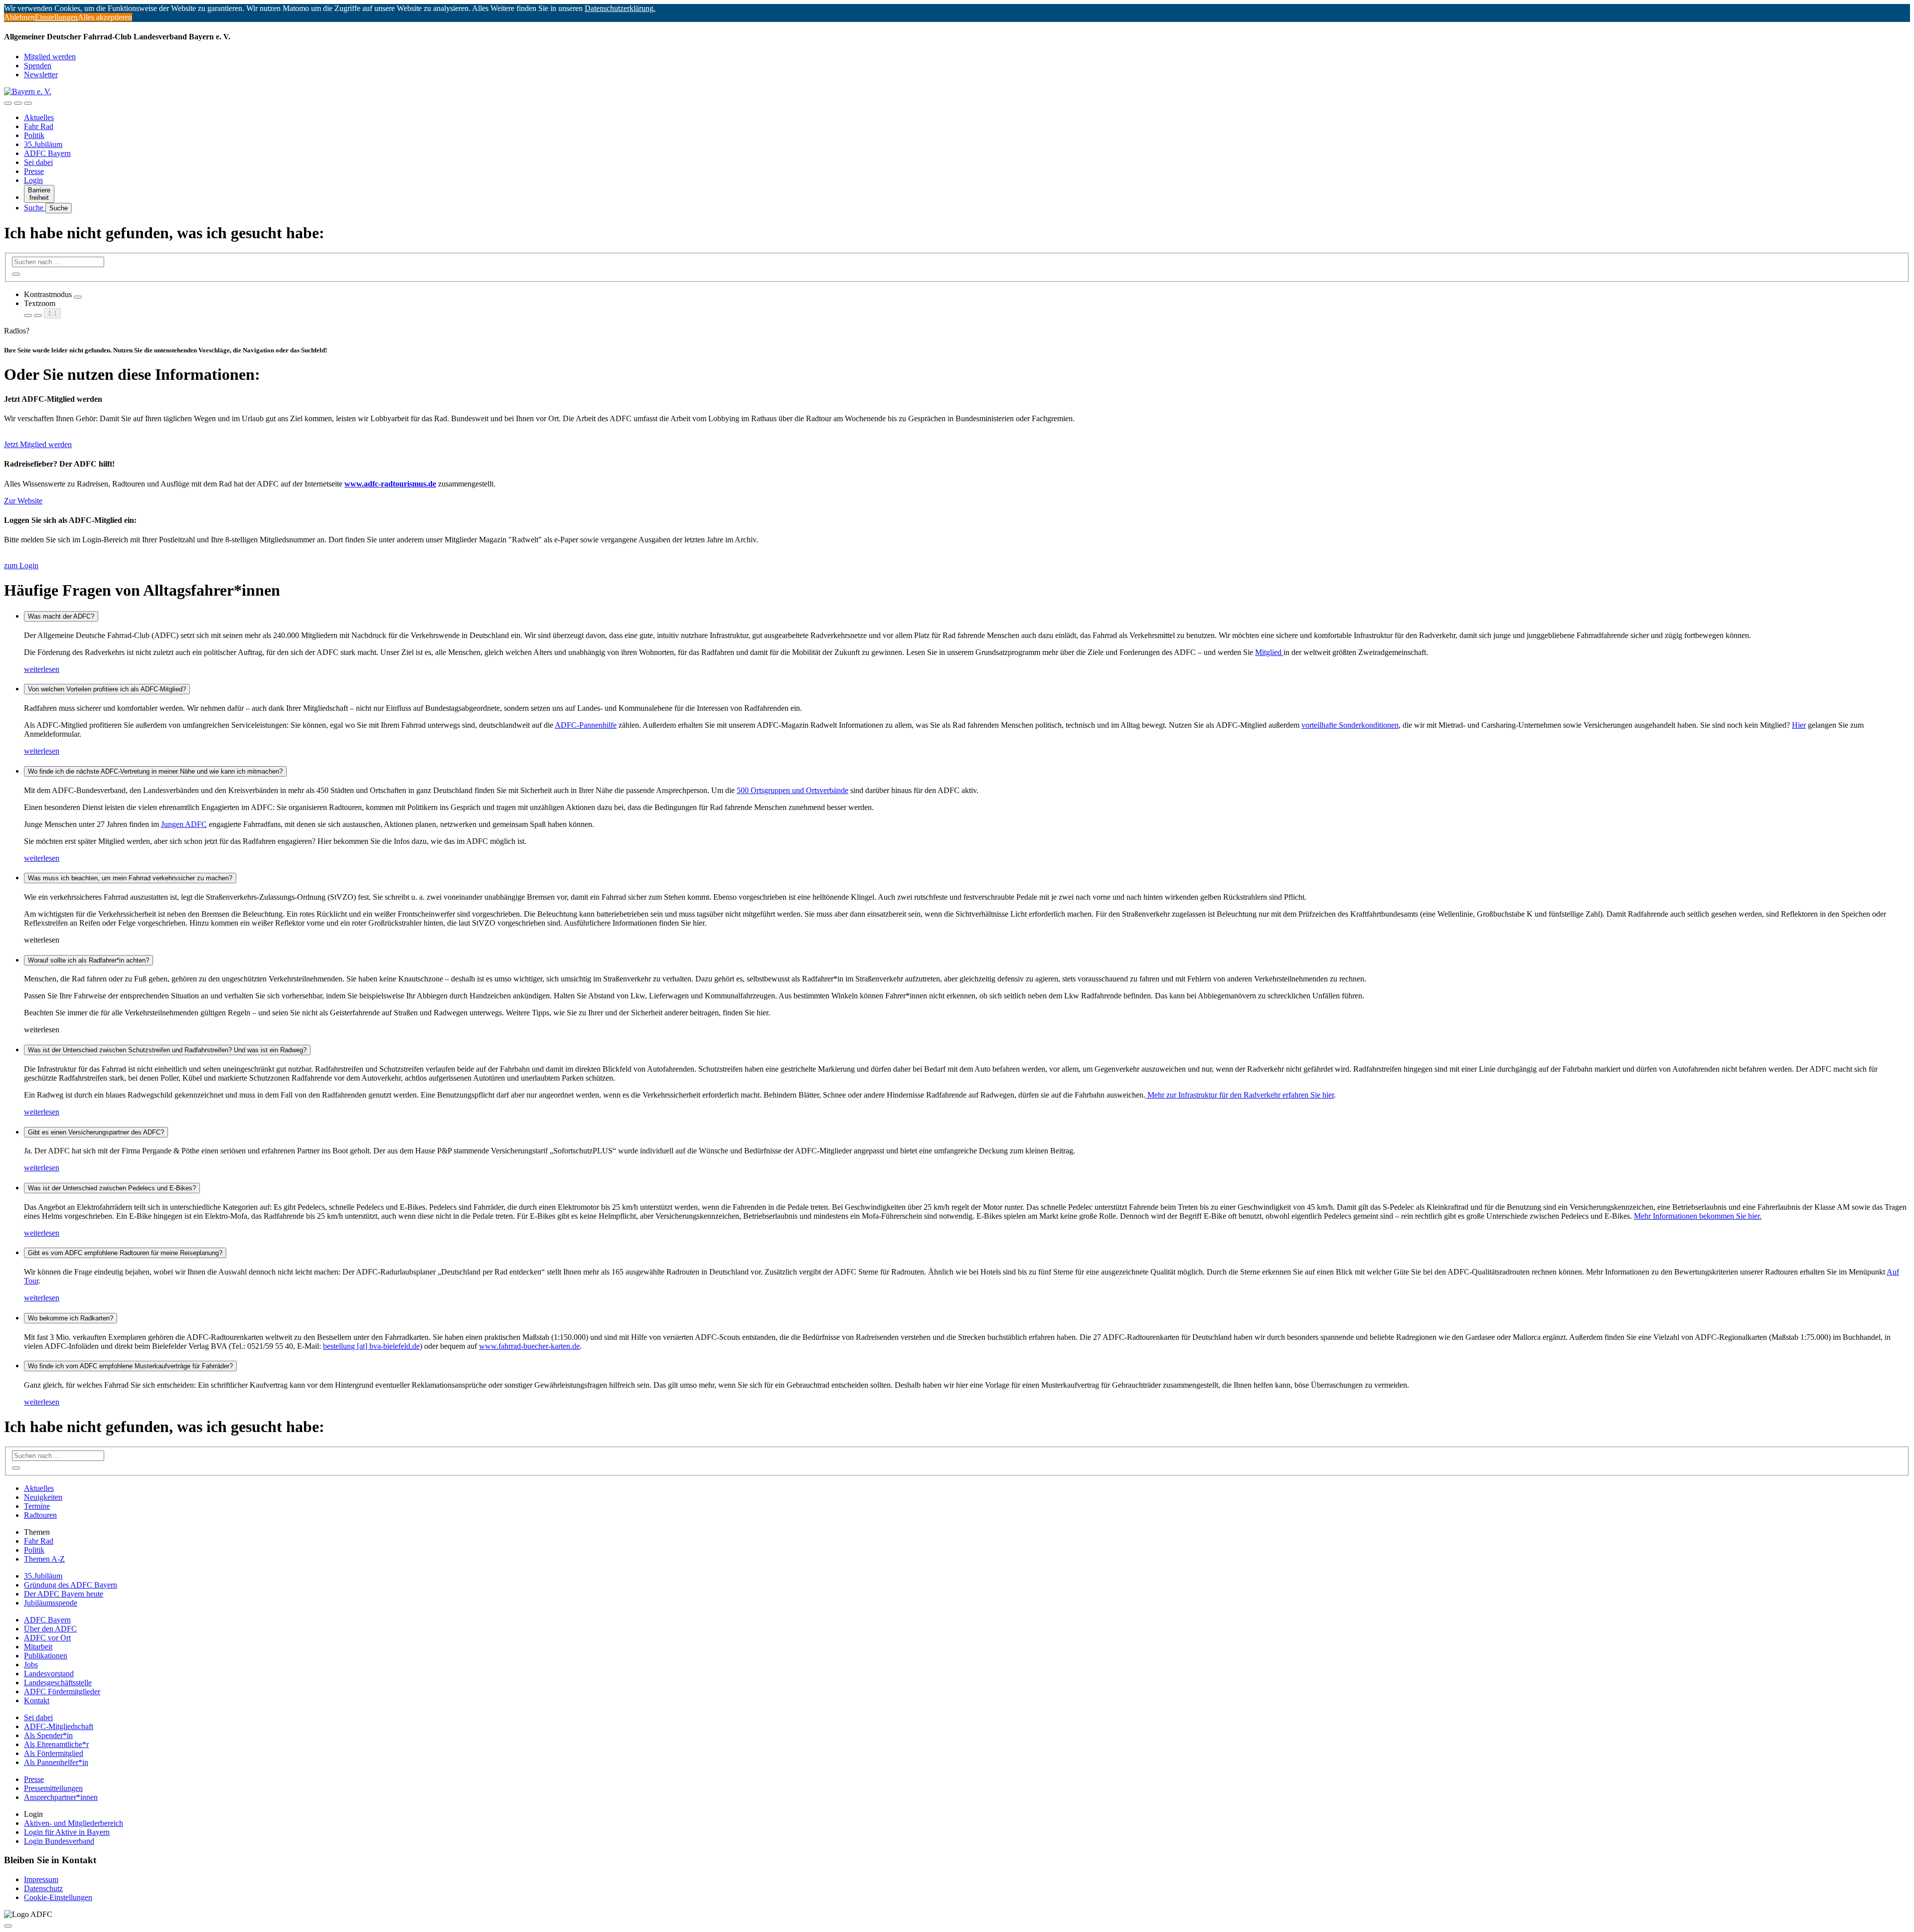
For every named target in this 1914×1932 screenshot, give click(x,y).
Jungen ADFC (184, 824)
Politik (34, 135)
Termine (37, 1506)
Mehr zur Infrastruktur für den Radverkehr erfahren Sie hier (1240, 1095)
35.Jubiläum (43, 144)
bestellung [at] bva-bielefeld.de (371, 1346)
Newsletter (41, 75)
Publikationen (46, 1656)
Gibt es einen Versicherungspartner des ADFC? (96, 1132)
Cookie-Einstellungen (58, 1897)
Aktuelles (39, 117)
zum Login (21, 565)
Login (33, 180)
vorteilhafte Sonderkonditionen (1350, 725)
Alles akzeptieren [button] (105, 17)
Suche (35, 208)
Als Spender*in (48, 1735)
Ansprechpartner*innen (61, 1797)
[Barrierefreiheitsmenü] (8, 103)
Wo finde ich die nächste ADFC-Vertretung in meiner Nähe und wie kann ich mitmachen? (155, 771)
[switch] (78, 297)
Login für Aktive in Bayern (67, 1832)
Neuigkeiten (43, 1497)
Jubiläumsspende (51, 1603)
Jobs (31, 1665)
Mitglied (1269, 652)
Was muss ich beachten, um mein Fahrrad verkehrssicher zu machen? (130, 878)
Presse (34, 171)
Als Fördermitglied (54, 1753)
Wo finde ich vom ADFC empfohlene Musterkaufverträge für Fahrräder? (130, 1366)
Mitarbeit (38, 1647)
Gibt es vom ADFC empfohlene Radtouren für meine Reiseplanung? (125, 1253)
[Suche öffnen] (18, 103)
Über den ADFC (50, 1629)
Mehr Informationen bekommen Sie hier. (1698, 1216)
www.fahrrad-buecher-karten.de (529, 1346)
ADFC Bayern (47, 153)
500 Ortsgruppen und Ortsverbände (793, 790)
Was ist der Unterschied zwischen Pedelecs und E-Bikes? (112, 1188)
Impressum (41, 1879)
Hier (1799, 725)
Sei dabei (38, 162)
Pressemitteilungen (53, 1788)
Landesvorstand (49, 1674)
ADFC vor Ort (47, 1638)
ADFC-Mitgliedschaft (59, 1726)
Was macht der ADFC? (61, 616)
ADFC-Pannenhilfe (586, 725)
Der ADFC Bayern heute (64, 1594)
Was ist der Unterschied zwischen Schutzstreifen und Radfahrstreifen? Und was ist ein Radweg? (167, 1050)
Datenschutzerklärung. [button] (620, 8)
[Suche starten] (16, 274)
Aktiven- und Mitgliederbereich (74, 1823)
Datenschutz (43, 1888)
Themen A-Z (44, 1559)
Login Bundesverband (59, 1841)
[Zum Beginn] (8, 1926)
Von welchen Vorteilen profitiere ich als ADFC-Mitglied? (107, 689)
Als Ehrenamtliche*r (56, 1744)
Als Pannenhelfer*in (56, 1762)
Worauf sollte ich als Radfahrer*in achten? (88, 960)
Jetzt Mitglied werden (38, 444)
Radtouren (40, 1515)
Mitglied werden (50, 57)
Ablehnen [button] (19, 17)
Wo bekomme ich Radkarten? (71, 1318)
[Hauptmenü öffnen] (28, 103)
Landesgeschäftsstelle (58, 1683)
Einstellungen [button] (56, 17)
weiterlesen (42, 669)
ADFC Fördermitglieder (62, 1691)
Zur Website (23, 501)
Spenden (38, 66)
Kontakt (37, 1700)
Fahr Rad (39, 126)
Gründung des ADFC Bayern (71, 1585)
